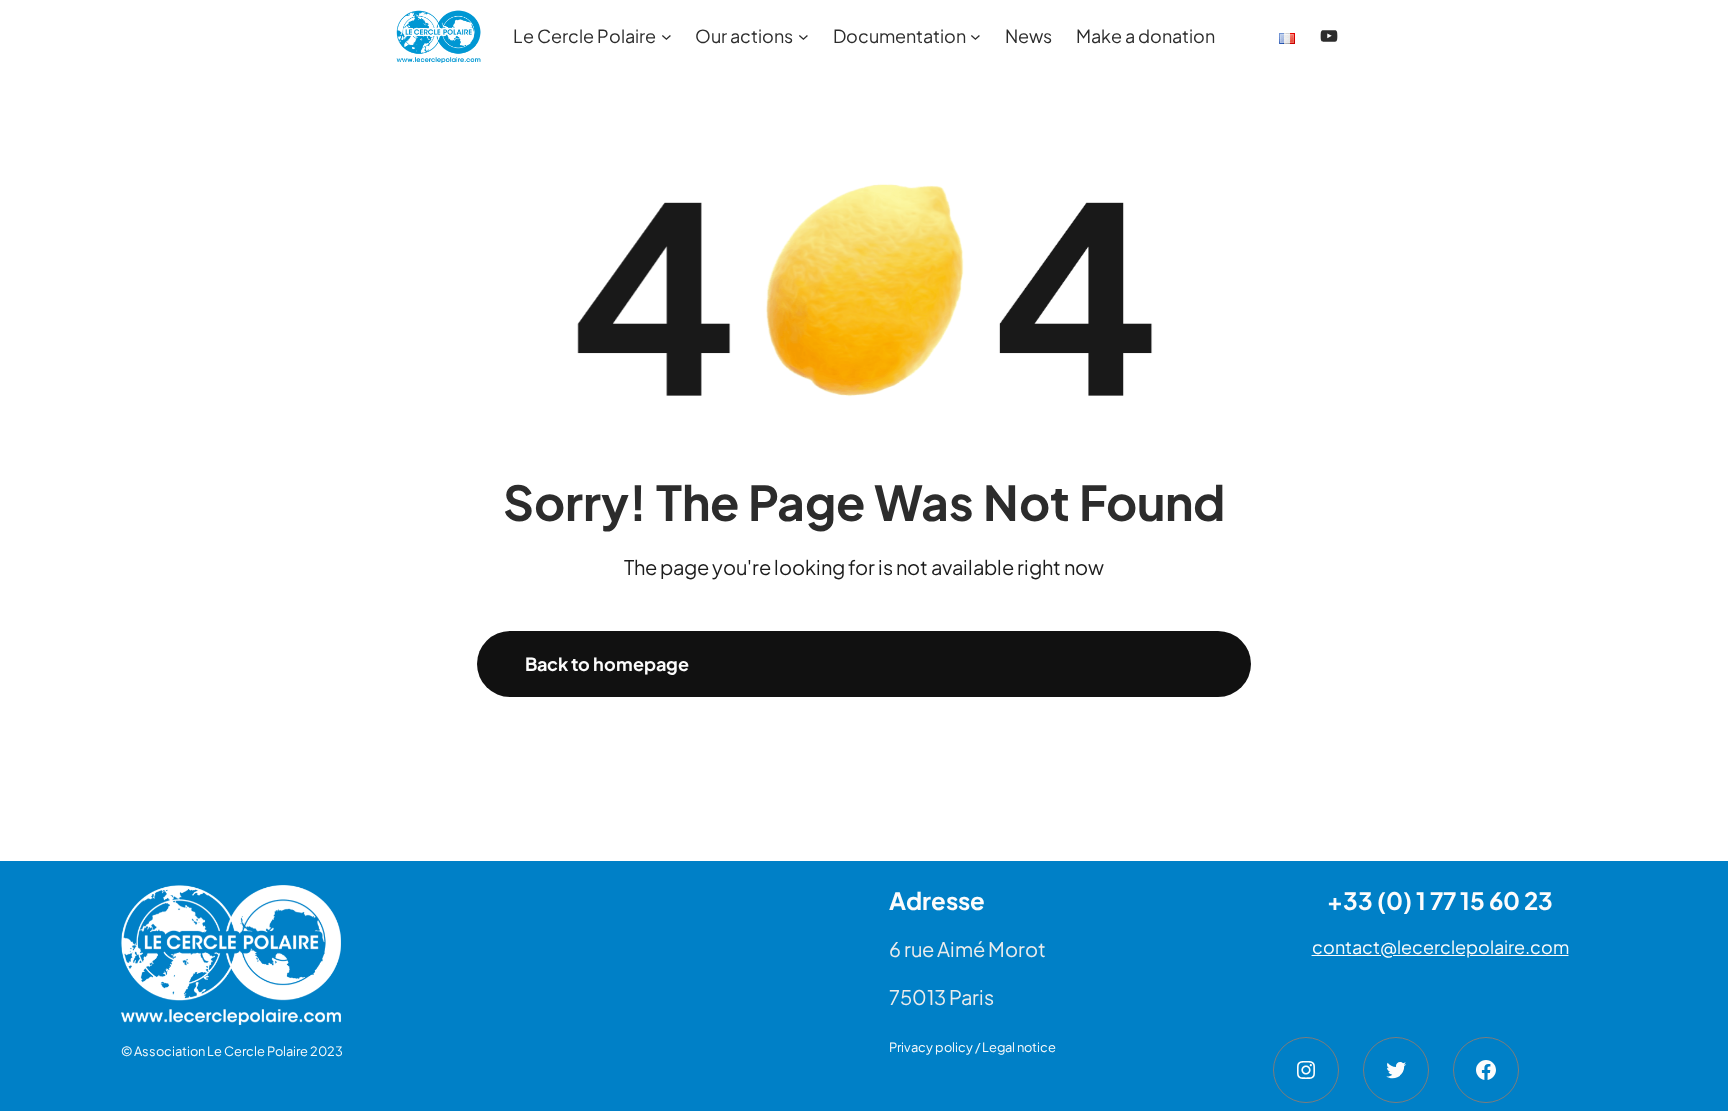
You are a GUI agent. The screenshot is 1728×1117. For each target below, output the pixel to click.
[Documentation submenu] (975, 36)
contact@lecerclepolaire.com (1440, 946)
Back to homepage (607, 663)
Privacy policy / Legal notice (972, 1047)
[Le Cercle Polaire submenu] (666, 36)
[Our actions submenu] (803, 36)
